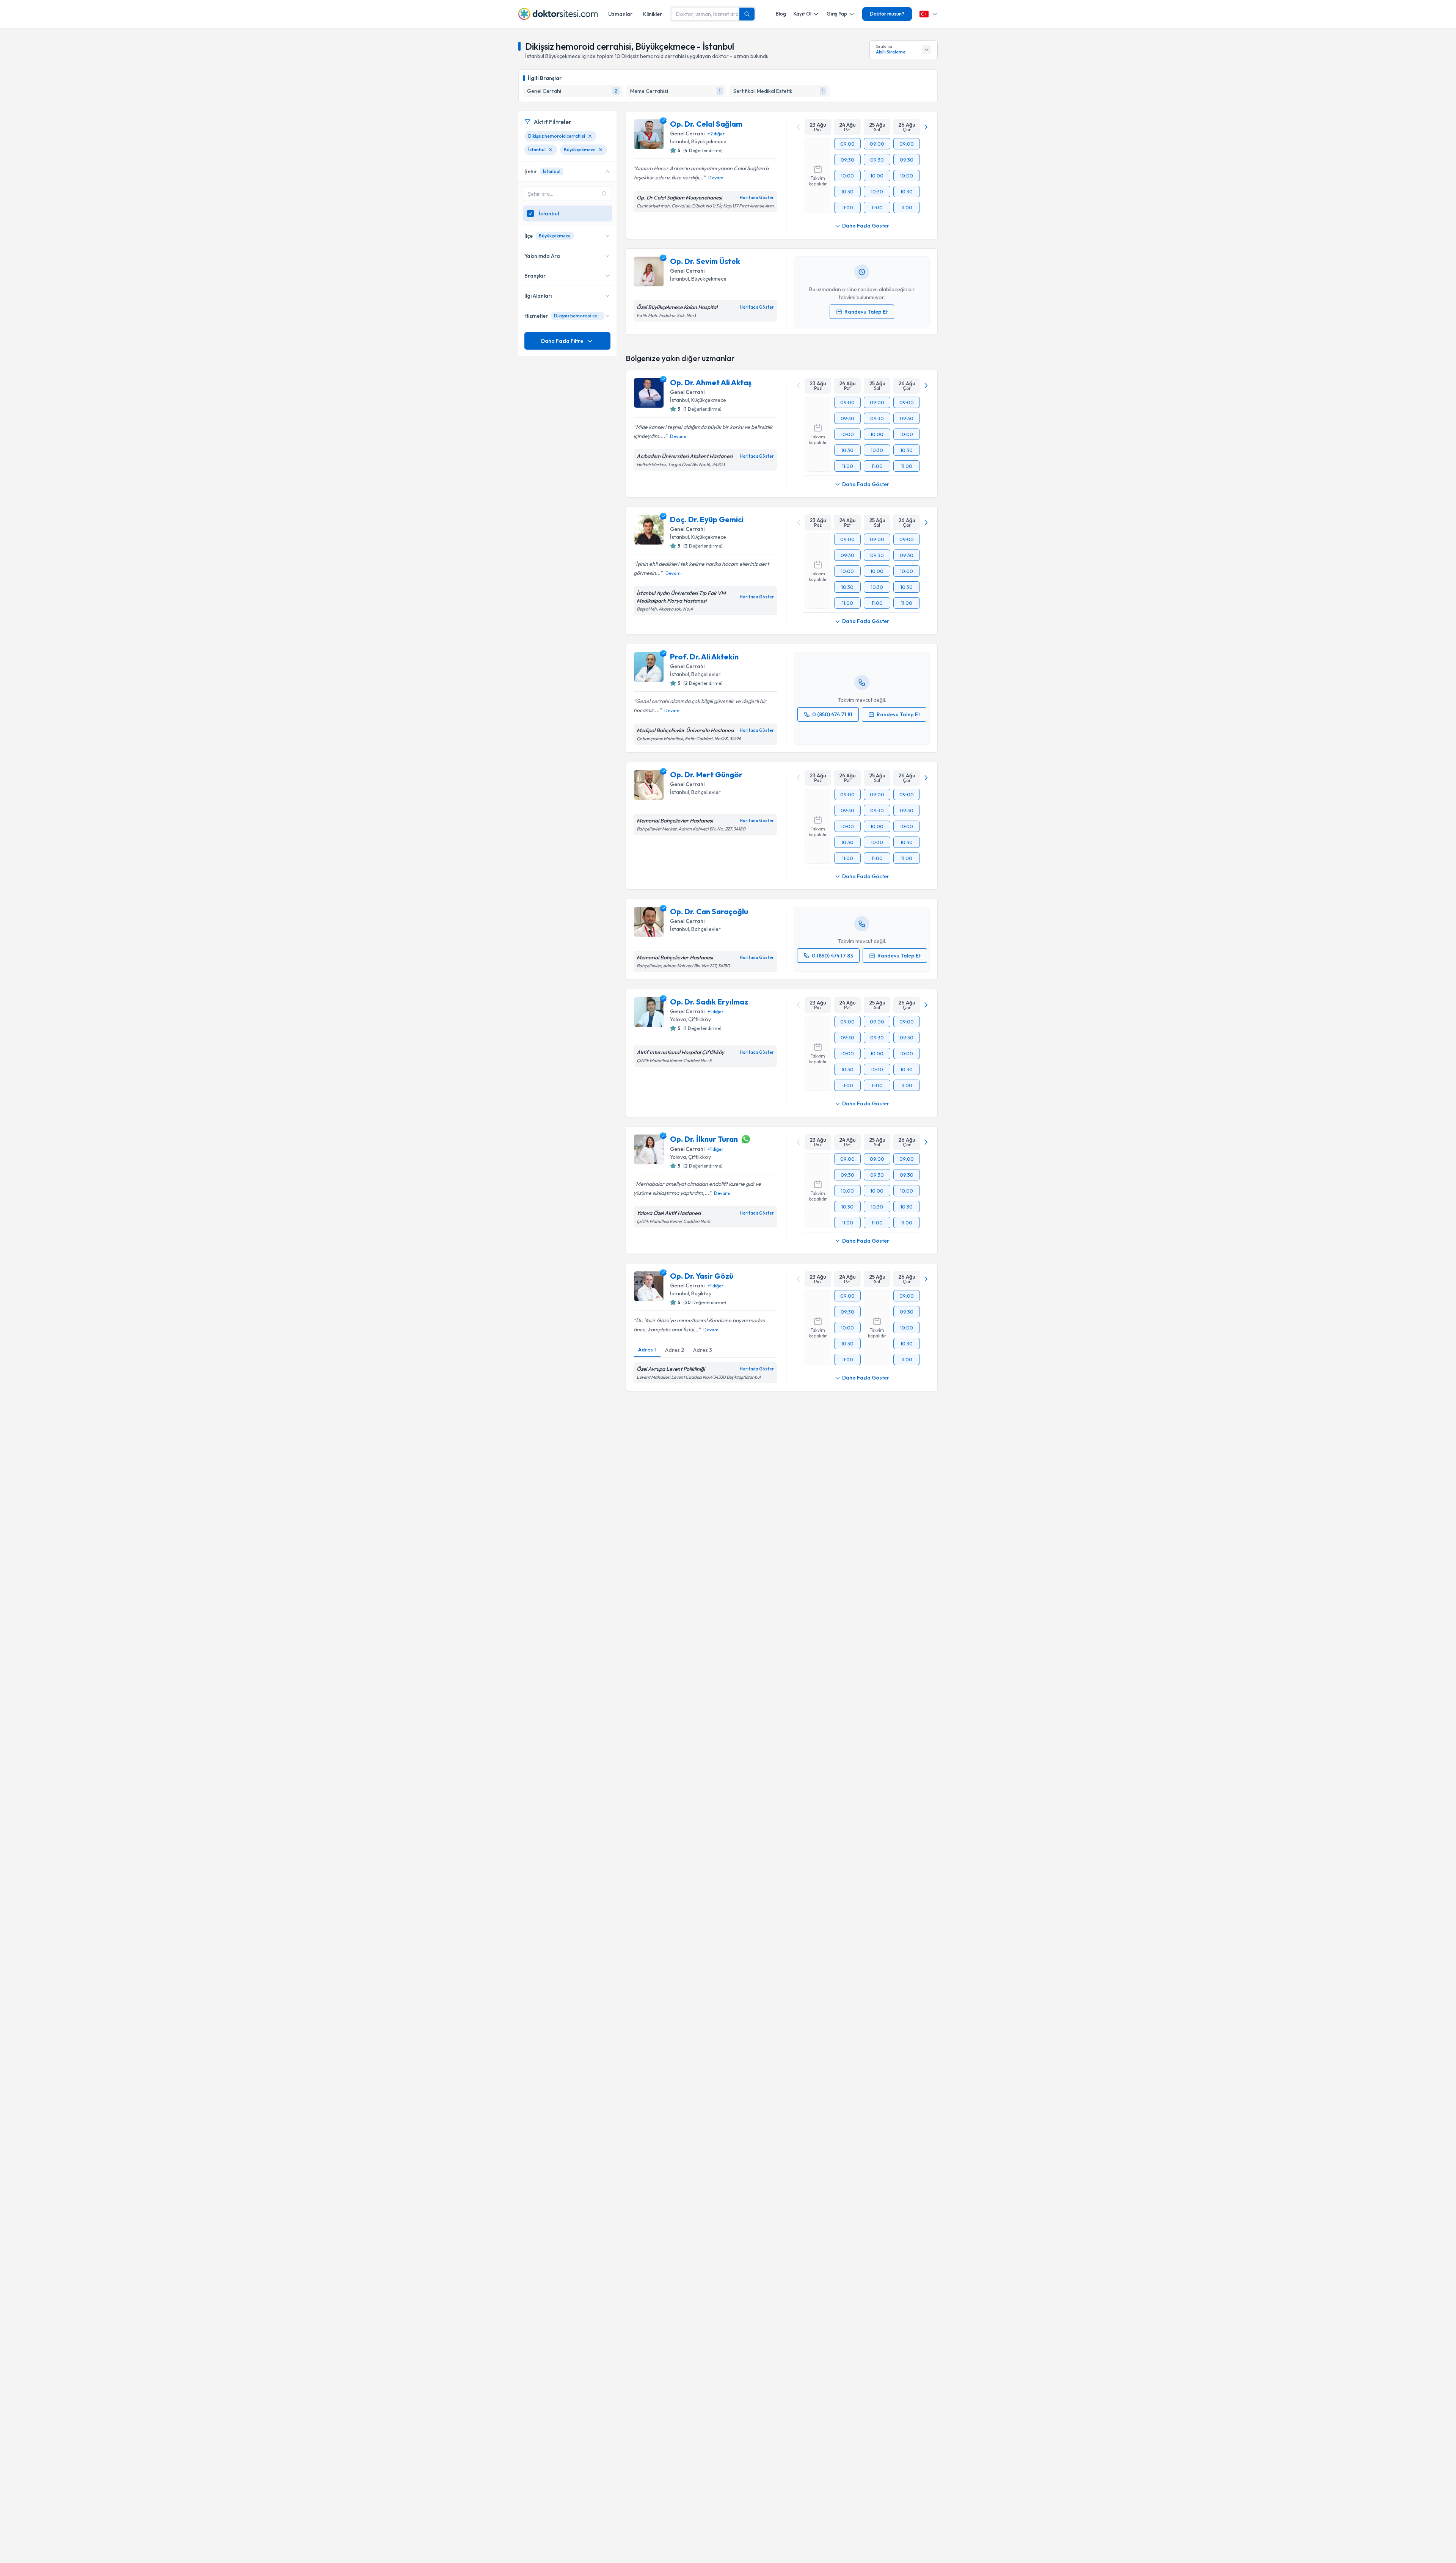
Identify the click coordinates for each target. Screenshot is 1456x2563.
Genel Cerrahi (687, 133)
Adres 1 (647, 1350)
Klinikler (653, 14)
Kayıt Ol (803, 14)
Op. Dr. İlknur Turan (704, 1139)
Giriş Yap (837, 14)
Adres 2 (675, 1350)
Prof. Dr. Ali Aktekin (704, 657)
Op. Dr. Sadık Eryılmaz (709, 1002)
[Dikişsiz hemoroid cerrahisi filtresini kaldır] (590, 136)
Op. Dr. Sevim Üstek (705, 261)
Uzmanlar (620, 14)
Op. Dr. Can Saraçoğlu (709, 911)
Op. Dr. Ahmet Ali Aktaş (711, 382)
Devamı (716, 178)
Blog (781, 14)
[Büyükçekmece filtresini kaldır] (601, 150)
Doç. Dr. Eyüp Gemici (707, 519)
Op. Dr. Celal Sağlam (706, 124)
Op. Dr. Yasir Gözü (702, 1276)
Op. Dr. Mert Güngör (706, 775)
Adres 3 (703, 1350)
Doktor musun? (887, 14)
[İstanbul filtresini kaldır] (551, 150)
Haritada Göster (757, 198)
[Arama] (747, 14)
